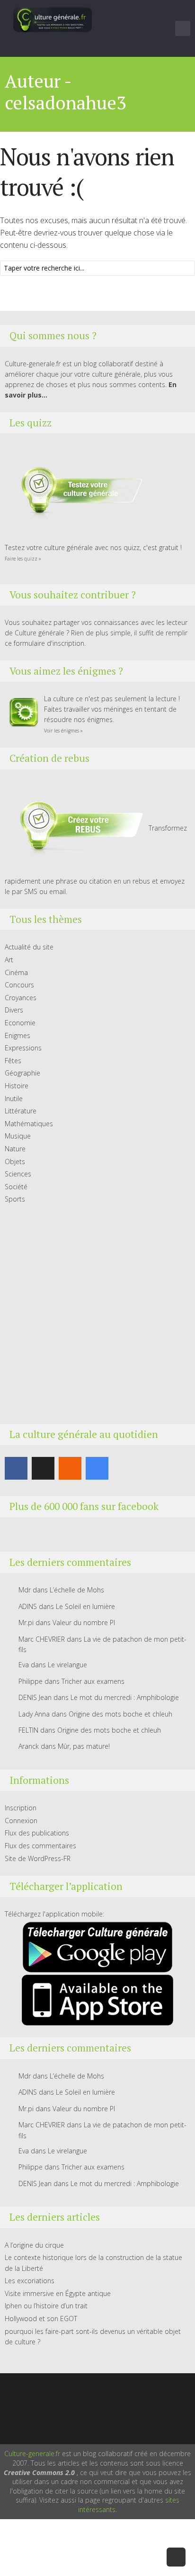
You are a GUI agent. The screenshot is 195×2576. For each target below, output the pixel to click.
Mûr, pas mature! (84, 1746)
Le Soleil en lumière (85, 1606)
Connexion (21, 1821)
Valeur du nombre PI (84, 1622)
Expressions (23, 1048)
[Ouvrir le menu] (183, 28)
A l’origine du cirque (34, 2245)
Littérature (21, 1111)
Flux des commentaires (40, 1846)
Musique (18, 1136)
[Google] (97, 1468)
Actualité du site (29, 947)
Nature (15, 1149)
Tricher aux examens (93, 1681)
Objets (15, 1161)
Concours (19, 985)
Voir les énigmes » (63, 731)
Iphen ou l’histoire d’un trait (46, 2306)
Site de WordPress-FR (38, 1858)
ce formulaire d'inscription (44, 643)
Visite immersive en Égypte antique (58, 2293)
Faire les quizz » (23, 559)
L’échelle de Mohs (77, 1590)
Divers (14, 1010)
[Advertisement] (97, 1314)
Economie (20, 1023)
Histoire (17, 1086)
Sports (15, 1199)
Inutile (14, 1098)
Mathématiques (29, 1124)
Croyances (21, 998)
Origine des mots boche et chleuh (120, 1714)
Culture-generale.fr (32, 2454)
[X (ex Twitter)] (43, 1468)
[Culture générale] (53, 19)
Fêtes (13, 1061)
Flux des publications (37, 1833)
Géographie (22, 1073)
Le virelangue (67, 1665)
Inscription (21, 1808)
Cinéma (16, 972)
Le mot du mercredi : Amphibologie (125, 1697)
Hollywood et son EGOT (41, 2318)
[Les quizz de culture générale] (76, 492)
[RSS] (70, 1468)
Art (9, 960)
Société (16, 1187)
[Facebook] (16, 1468)
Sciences (18, 1174)
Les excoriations (30, 2281)
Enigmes (18, 1035)
